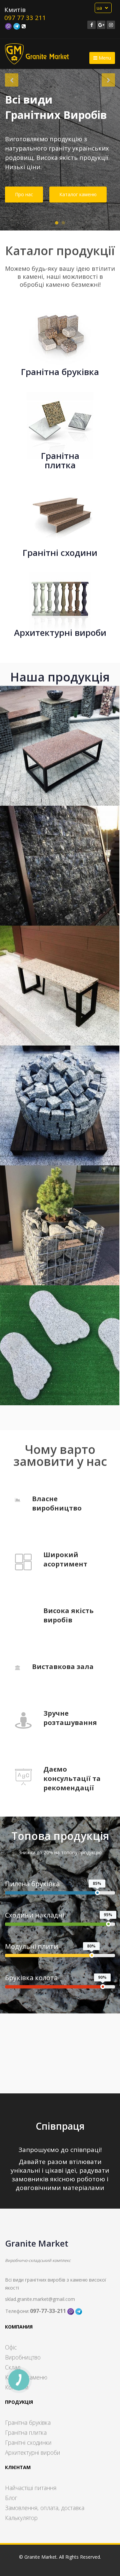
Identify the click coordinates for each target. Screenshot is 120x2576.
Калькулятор (21, 2518)
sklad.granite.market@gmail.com (40, 2299)
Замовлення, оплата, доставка (45, 2508)
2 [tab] (63, 223)
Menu (104, 58)
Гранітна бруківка (28, 2422)
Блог (11, 2498)
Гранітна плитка (26, 2432)
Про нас (24, 194)
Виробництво (23, 2357)
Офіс (11, 2347)
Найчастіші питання (31, 2488)
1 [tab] (57, 223)
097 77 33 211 (25, 18)
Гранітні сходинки (28, 2442)
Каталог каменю (78, 194)
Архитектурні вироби (33, 2452)
